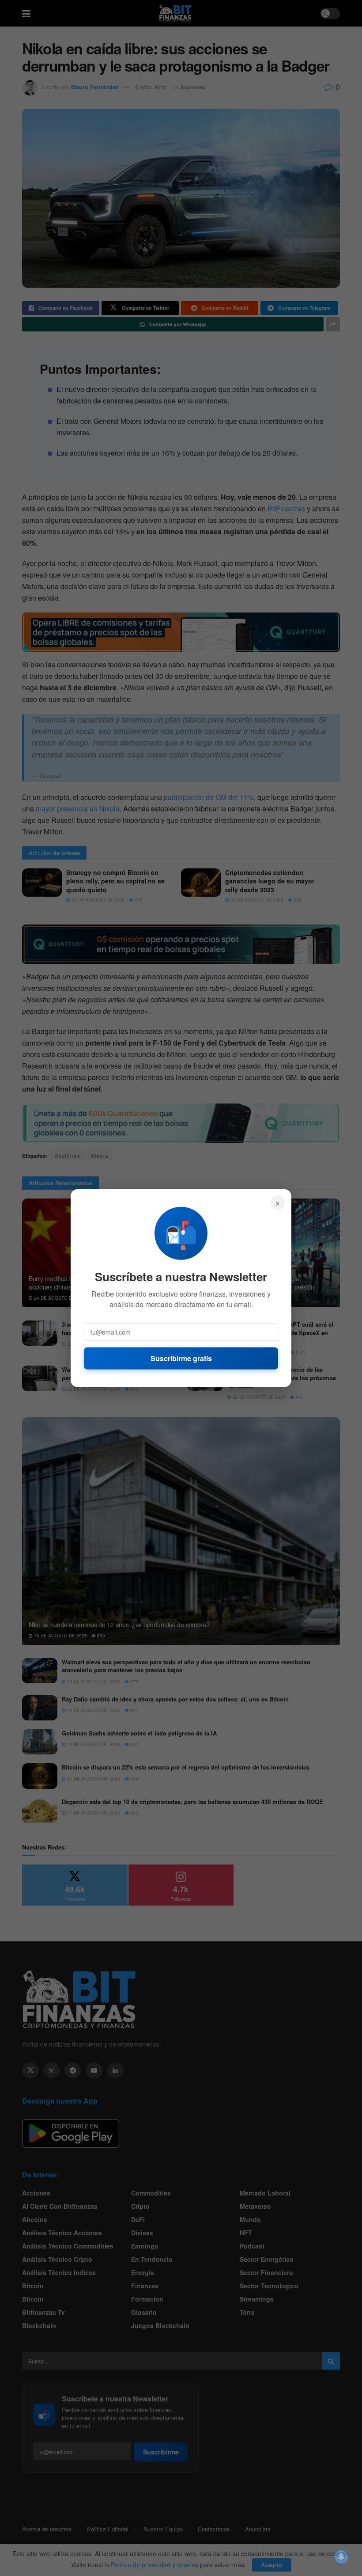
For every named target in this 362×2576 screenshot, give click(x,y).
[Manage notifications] (341, 2557)
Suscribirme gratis (181, 1358)
